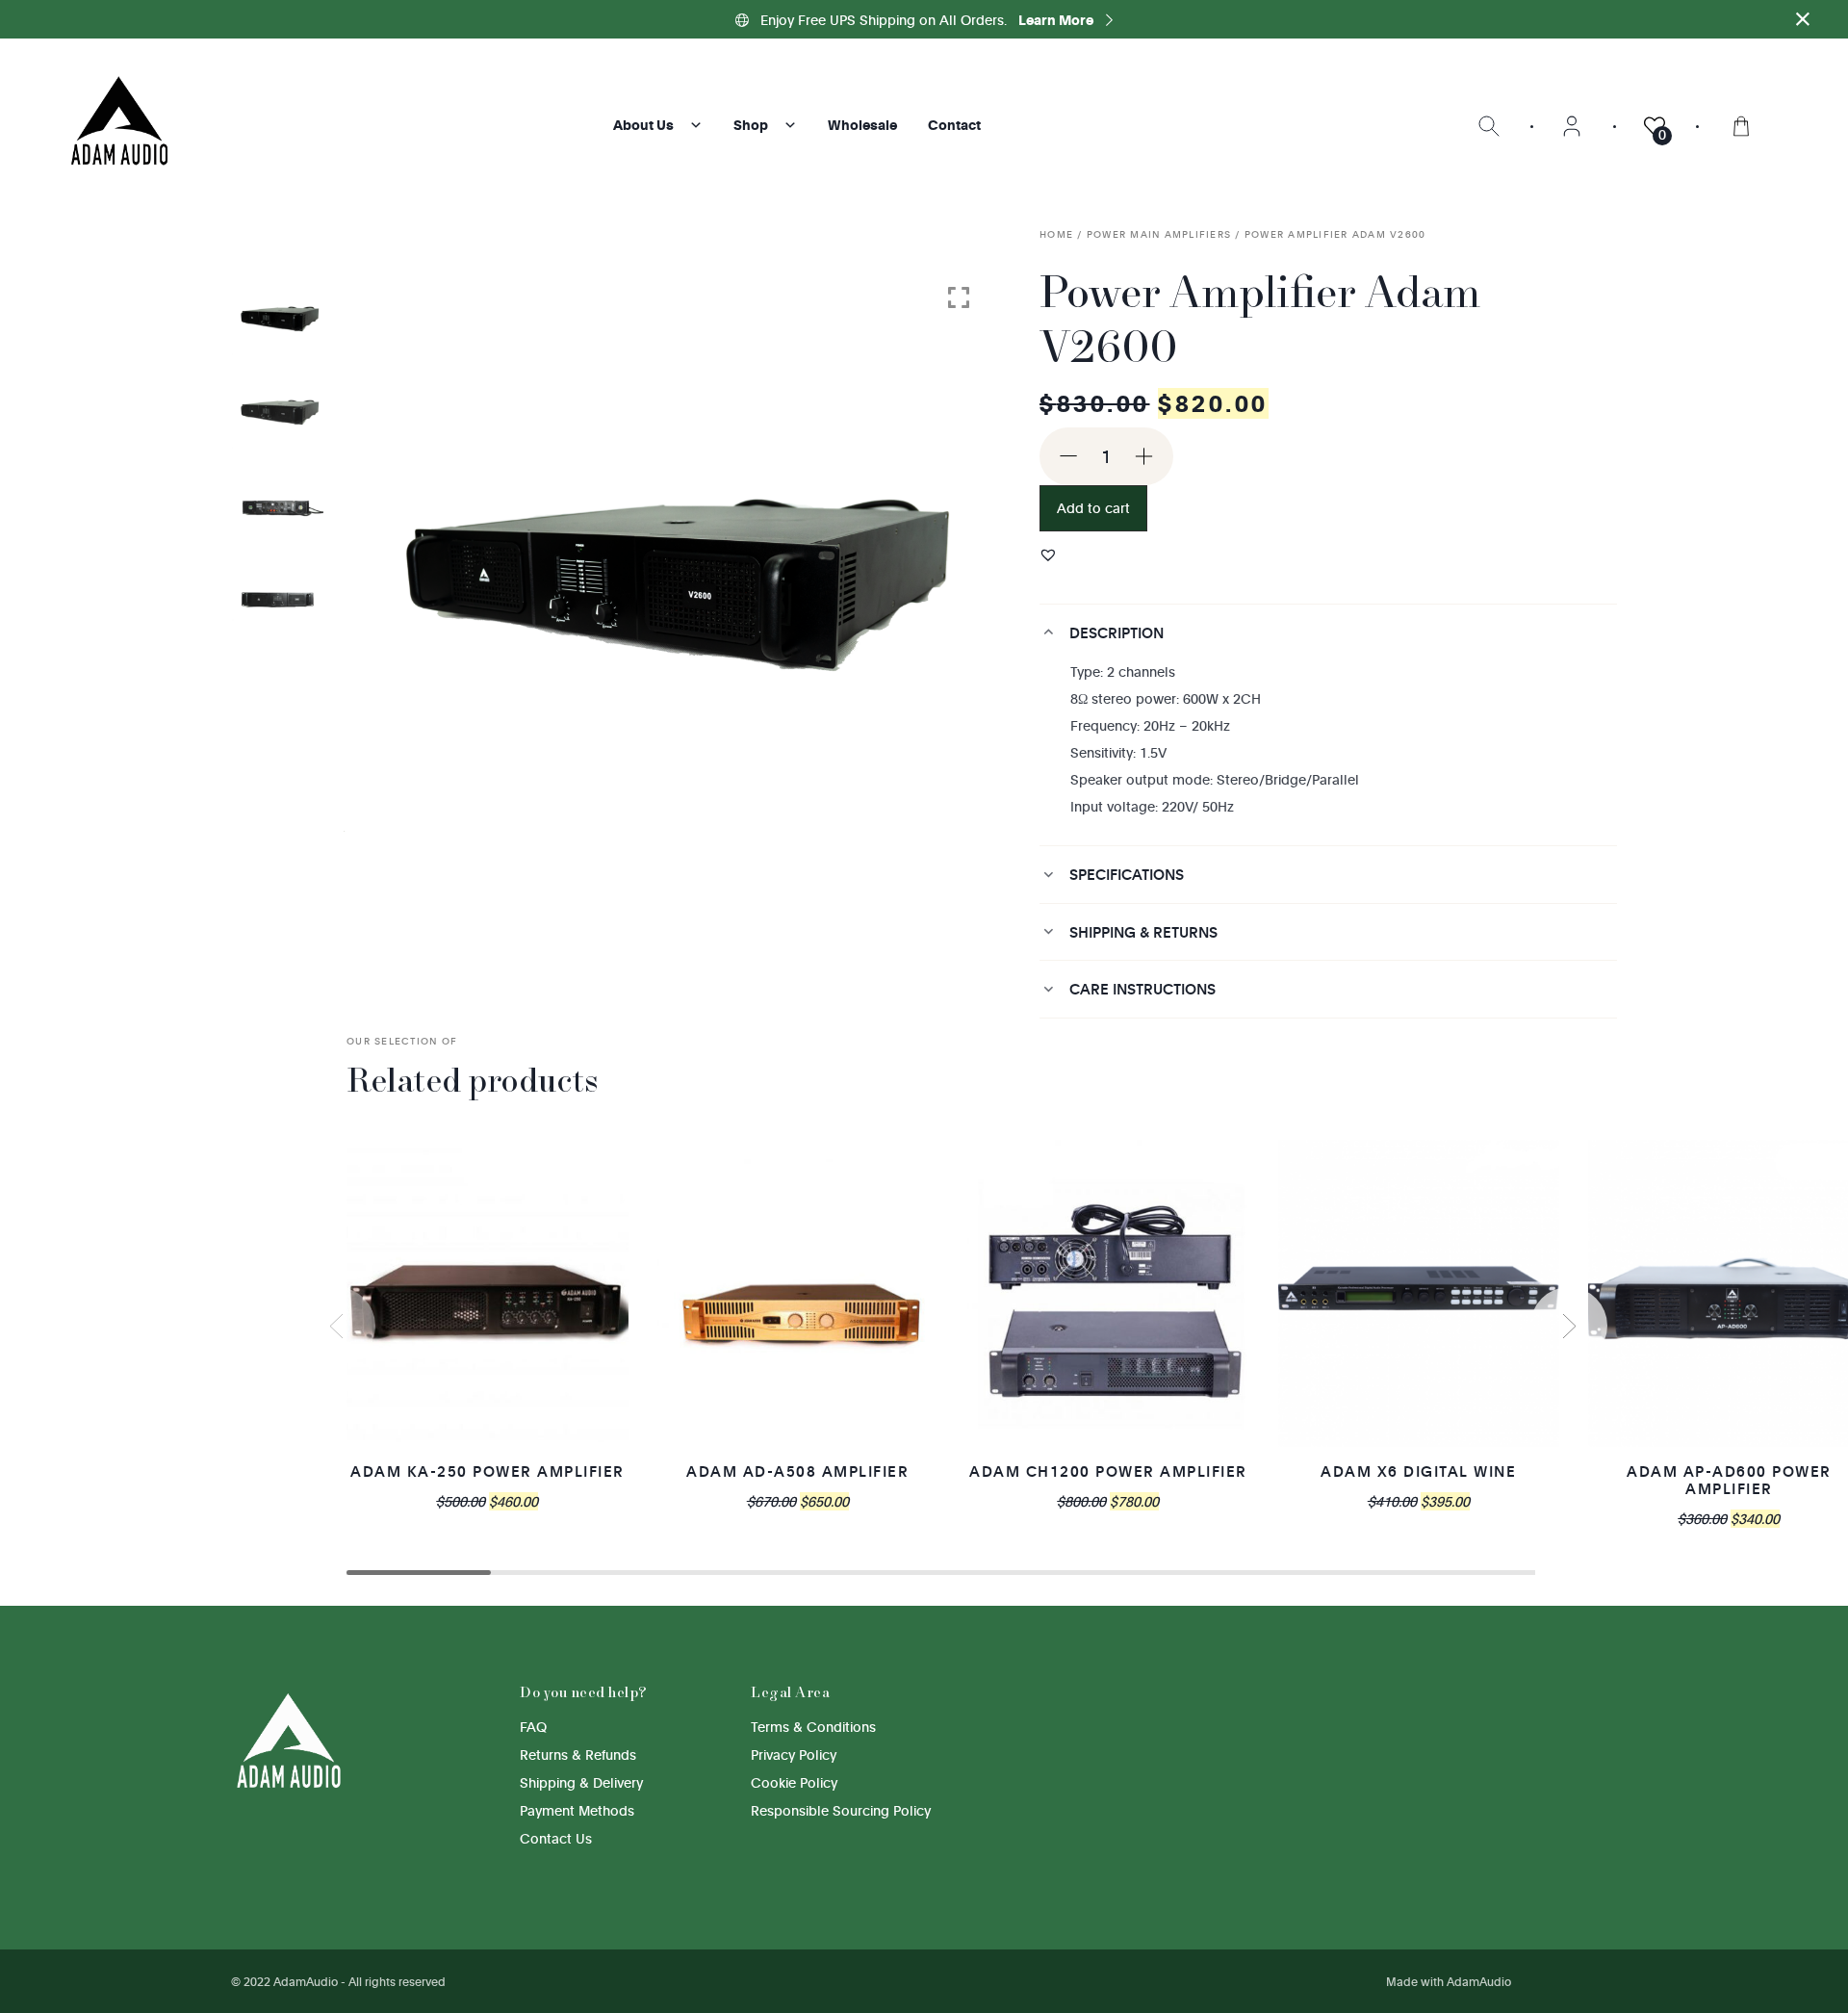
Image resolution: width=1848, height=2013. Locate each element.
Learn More (1057, 20)
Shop (751, 125)
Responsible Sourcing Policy (841, 1810)
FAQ (533, 1727)
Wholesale (862, 125)
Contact (954, 125)
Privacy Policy (794, 1755)
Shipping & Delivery (581, 1782)
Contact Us (556, 1838)
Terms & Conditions (813, 1727)
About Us (643, 125)
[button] (1048, 555)
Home (1056, 234)
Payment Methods (577, 1810)
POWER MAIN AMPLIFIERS (1159, 234)
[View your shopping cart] (1741, 125)
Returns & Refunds (578, 1755)
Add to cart (1093, 508)
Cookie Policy (794, 1782)
